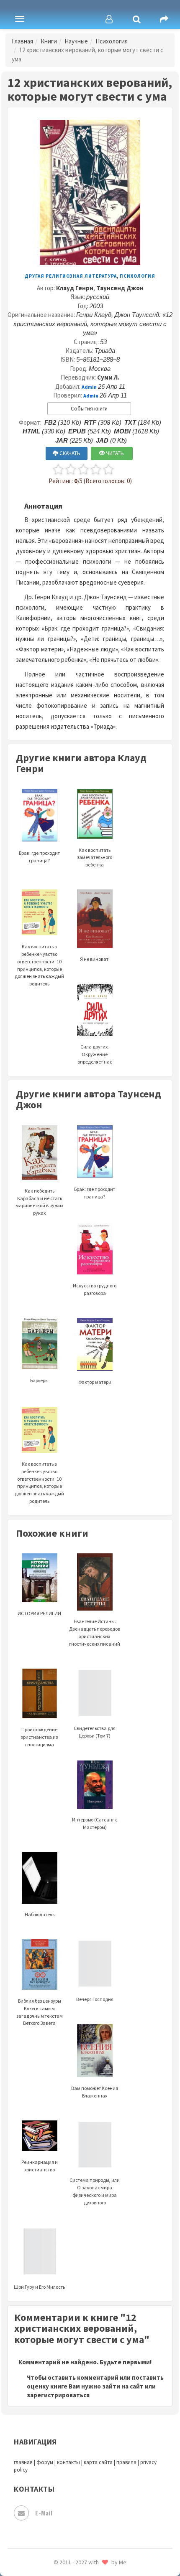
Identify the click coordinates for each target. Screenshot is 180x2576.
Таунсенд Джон (120, 288)
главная (23, 2462)
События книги (89, 409)
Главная (22, 41)
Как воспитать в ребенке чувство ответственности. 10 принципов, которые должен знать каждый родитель (39, 965)
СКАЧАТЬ (69, 453)
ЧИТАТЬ (114, 453)
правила (126, 2462)
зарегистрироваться (58, 2395)
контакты (68, 2462)
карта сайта (98, 2462)
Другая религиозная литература (71, 276)
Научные (76, 41)
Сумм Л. (108, 377)
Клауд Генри (75, 288)
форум (45, 2462)
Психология (112, 41)
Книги (49, 41)
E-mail (44, 2513)
